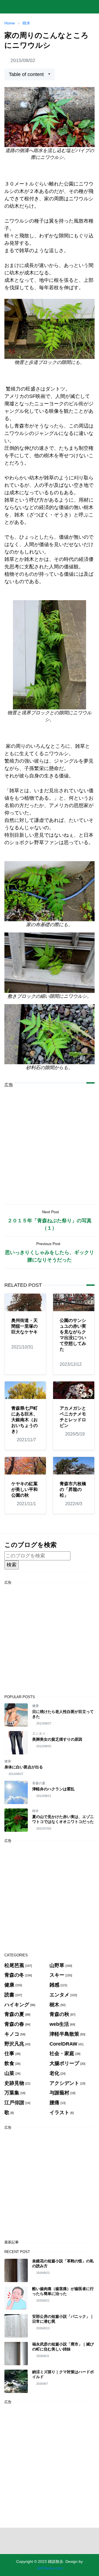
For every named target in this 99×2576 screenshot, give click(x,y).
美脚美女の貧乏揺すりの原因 (57, 1739)
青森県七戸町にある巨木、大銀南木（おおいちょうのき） (24, 1420)
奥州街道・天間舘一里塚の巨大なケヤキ (24, 1326)
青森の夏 (39, 1783)
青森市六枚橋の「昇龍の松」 (73, 1489)
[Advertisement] (50, 1142)
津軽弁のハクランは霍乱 (53, 1789)
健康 (35, 1706)
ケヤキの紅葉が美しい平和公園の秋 (24, 1489)
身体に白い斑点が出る (24, 1767)
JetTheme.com (50, 2568)
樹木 (35, 1811)
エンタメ (39, 1734)
